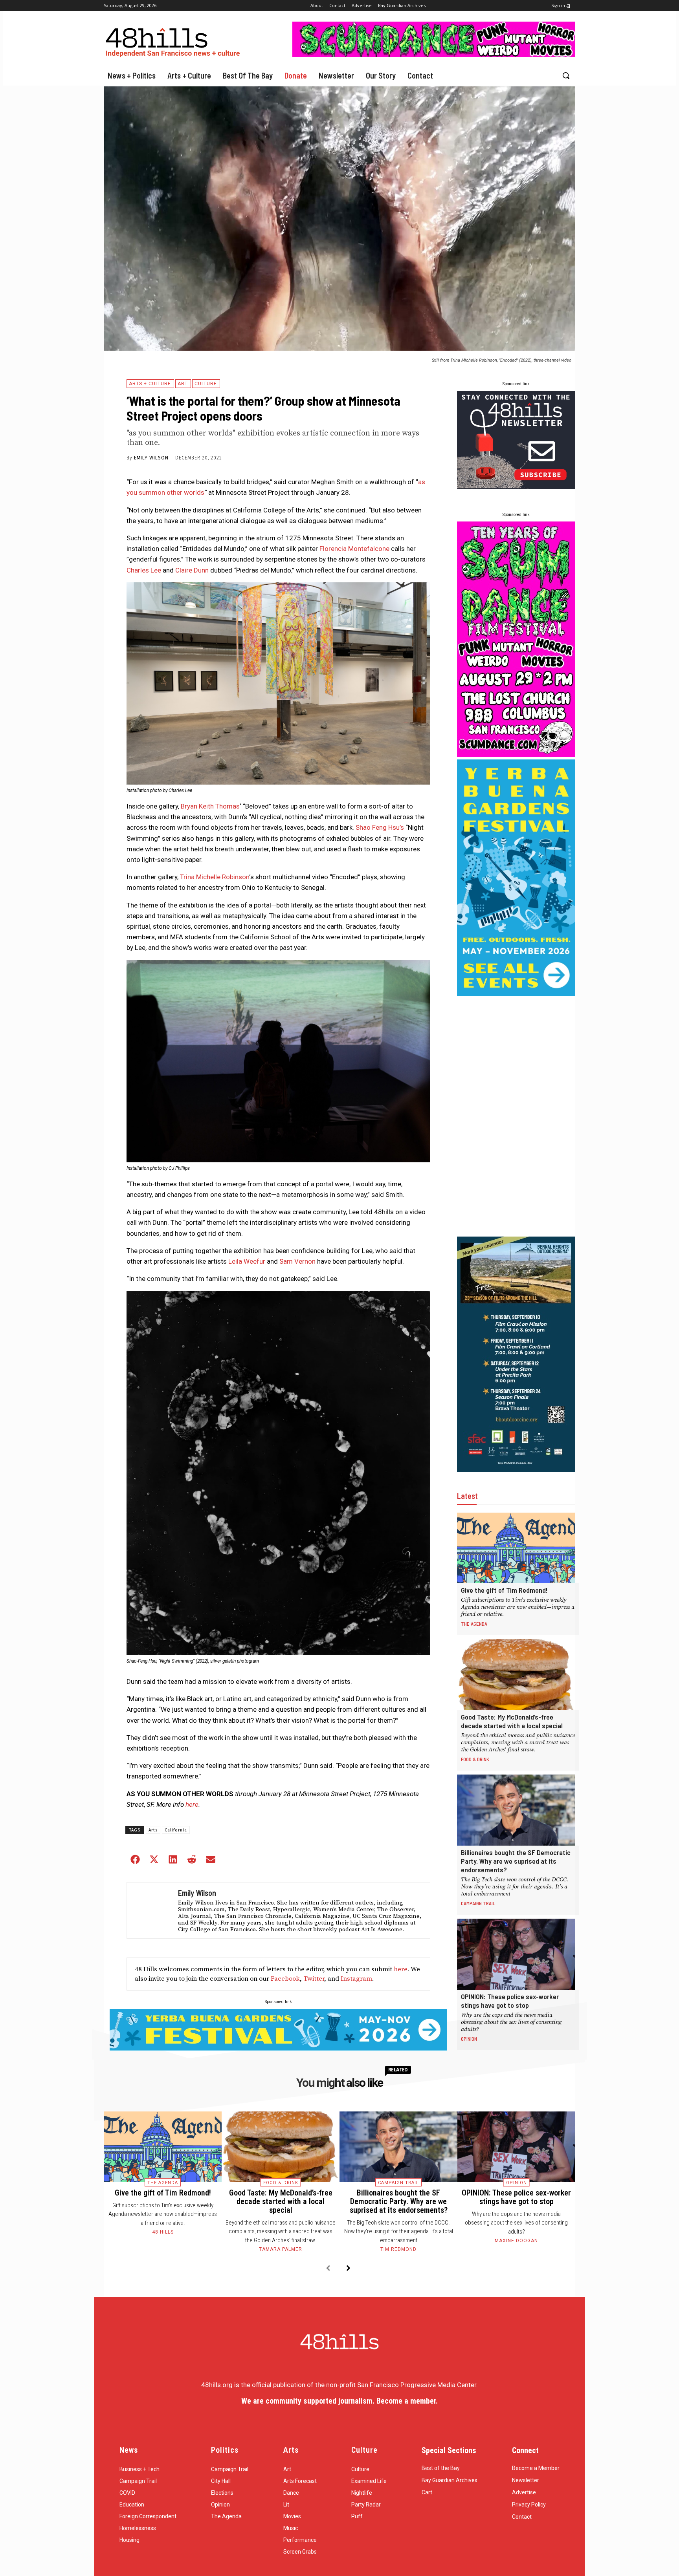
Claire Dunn (192, 570)
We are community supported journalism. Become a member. (339, 2401)
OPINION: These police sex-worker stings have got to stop (510, 2001)
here (192, 1804)
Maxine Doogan (516, 2241)
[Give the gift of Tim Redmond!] (516, 1548)
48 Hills (163, 2232)
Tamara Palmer (281, 2249)
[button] (566, 75)
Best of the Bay (441, 2468)
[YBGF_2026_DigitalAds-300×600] (516, 994)
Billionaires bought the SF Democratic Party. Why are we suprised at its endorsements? (516, 1861)
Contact (522, 2517)
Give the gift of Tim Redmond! (504, 1590)
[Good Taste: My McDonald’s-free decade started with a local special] (516, 1675)
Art (183, 384)
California (176, 1830)
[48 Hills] (174, 41)
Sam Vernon (297, 1261)
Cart (427, 2492)
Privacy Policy (529, 2505)
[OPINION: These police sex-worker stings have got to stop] (516, 1954)
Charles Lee (144, 570)
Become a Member (536, 2468)
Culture (206, 384)
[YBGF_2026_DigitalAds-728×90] (278, 2048)
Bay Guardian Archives (450, 2480)
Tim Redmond (398, 2249)
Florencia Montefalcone (354, 549)
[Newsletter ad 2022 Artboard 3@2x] (516, 487)
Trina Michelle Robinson (215, 877)
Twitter (314, 1979)
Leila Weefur (247, 1261)
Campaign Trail (478, 1903)
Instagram (356, 1979)
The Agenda (474, 1624)
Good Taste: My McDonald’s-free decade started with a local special (512, 1721)
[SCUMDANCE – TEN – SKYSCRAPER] (516, 755)
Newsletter (526, 2480)
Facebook (285, 1979)
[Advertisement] (516, 1116)
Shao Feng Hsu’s (380, 827)
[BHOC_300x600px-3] (516, 1470)
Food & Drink (475, 1759)
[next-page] (348, 2269)
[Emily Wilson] (150, 1910)
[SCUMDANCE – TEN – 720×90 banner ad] (434, 55)
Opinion (469, 2039)
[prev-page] (328, 2269)
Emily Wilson (151, 458)
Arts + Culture (150, 384)
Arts (153, 1830)
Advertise (524, 2492)
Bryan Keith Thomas (210, 806)
